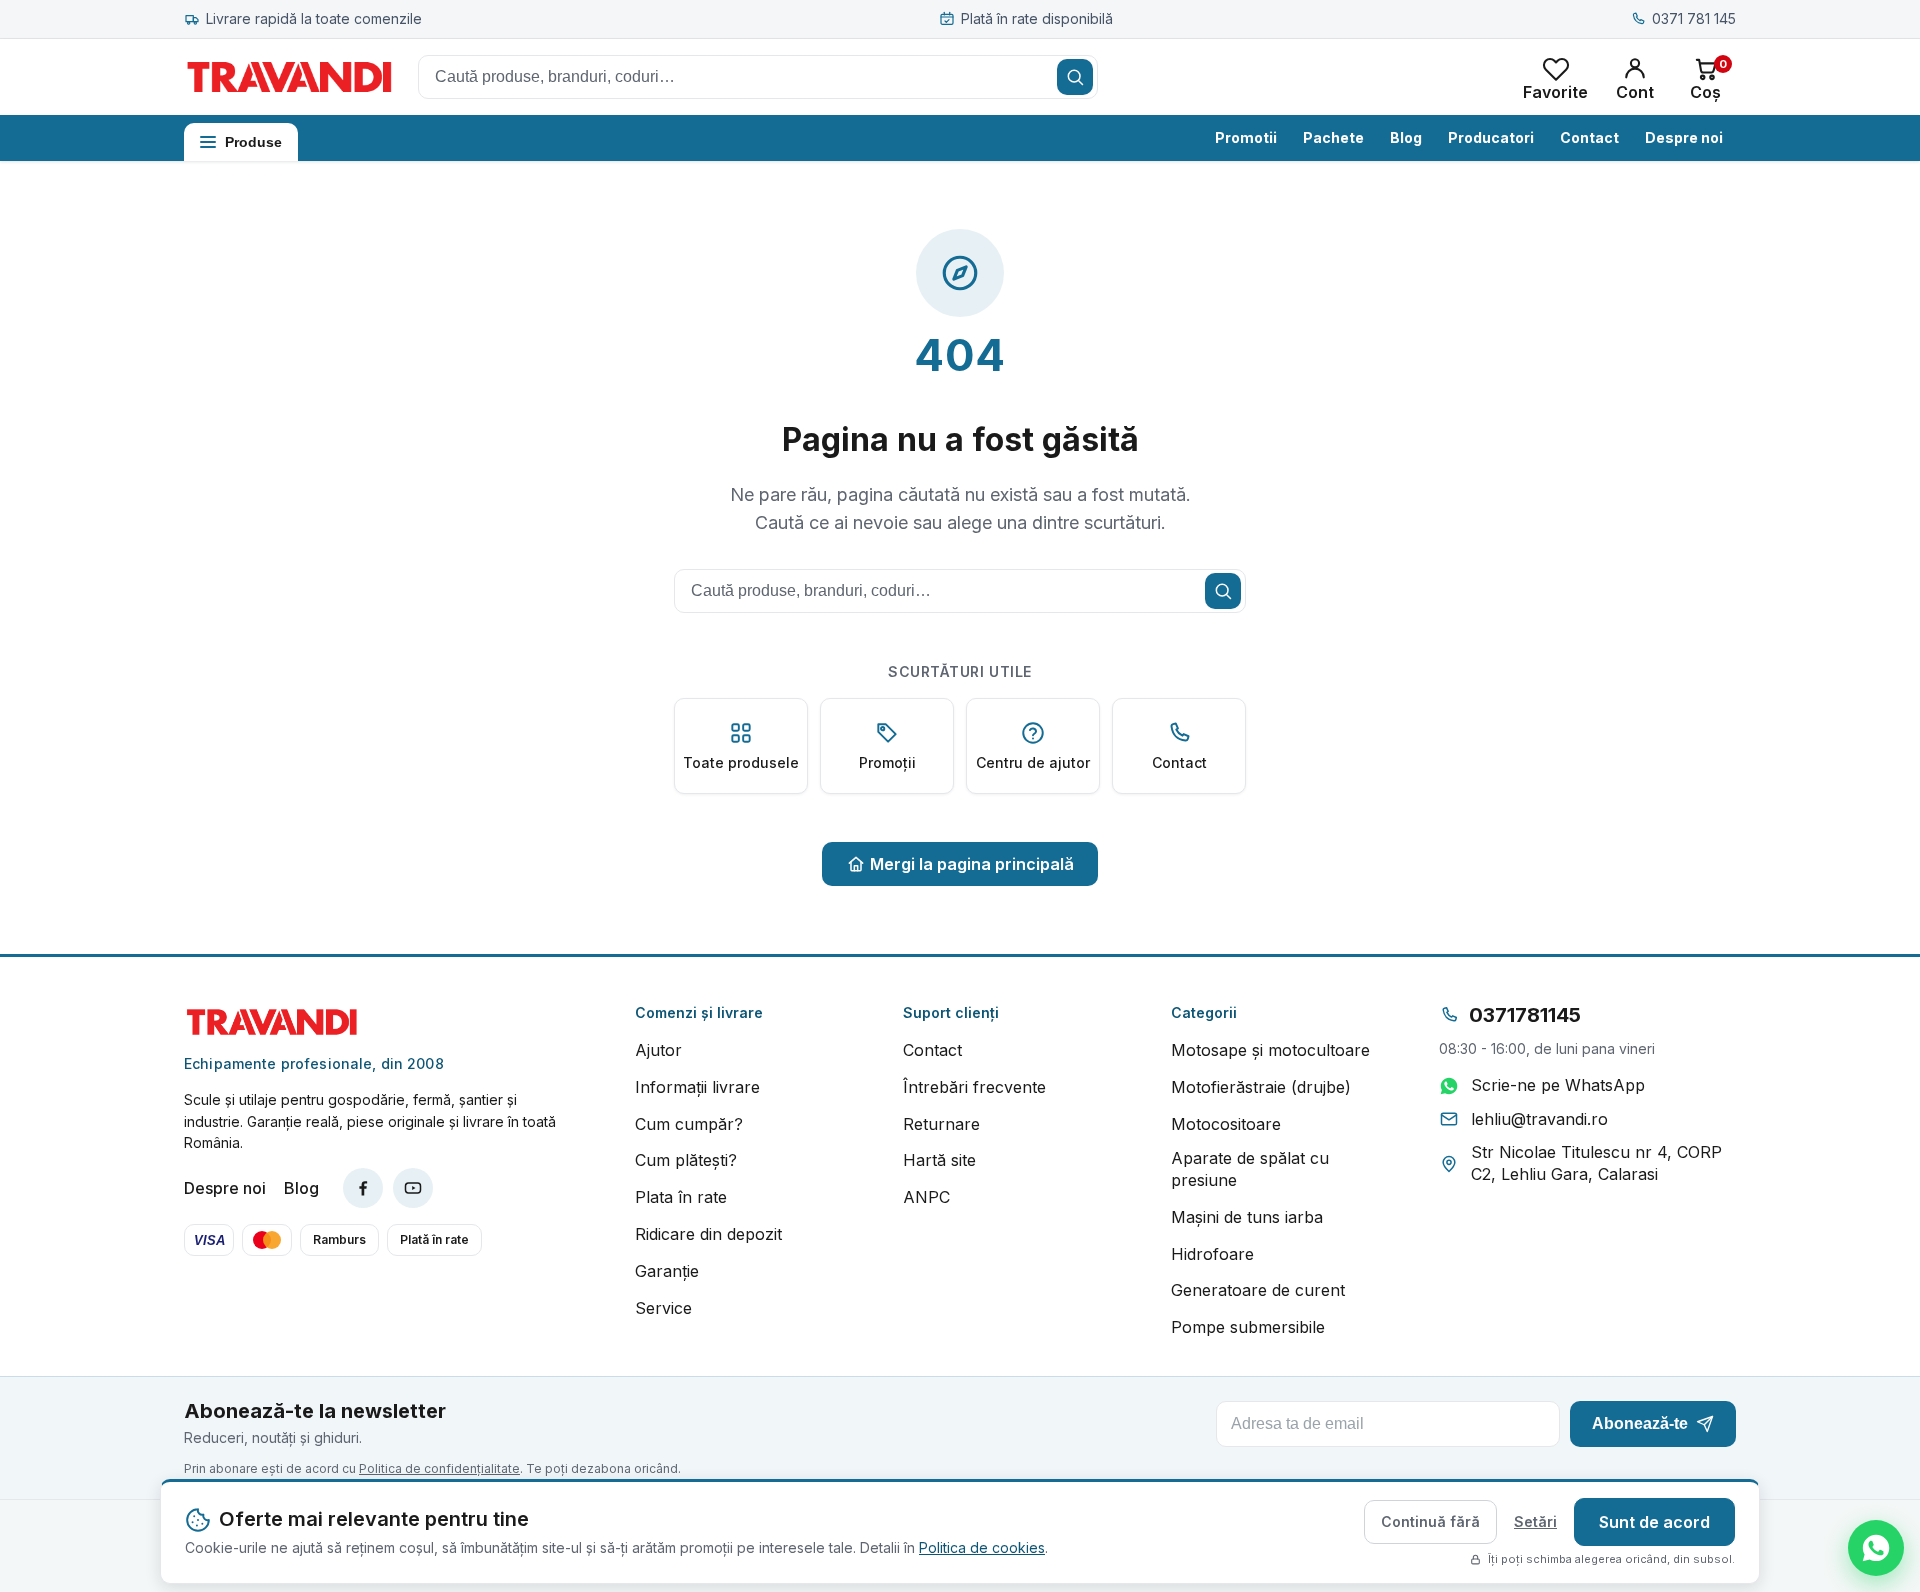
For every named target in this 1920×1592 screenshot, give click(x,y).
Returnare (941, 1124)
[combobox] (758, 77)
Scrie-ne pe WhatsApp (1558, 1085)
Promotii (1246, 137)
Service (663, 1308)
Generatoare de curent (1258, 1290)
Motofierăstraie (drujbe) (1261, 1087)
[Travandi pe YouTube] (413, 1188)
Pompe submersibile (1248, 1327)
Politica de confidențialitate (439, 1468)
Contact (1589, 137)
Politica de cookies (982, 1547)
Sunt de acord (1654, 1522)
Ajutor (658, 1050)
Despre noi (1684, 137)
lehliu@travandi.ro (1539, 1119)
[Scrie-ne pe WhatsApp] (1876, 1548)
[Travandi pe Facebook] (363, 1188)
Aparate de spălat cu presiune (1250, 1169)
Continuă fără (1430, 1521)
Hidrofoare (1212, 1254)
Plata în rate (681, 1197)
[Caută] (1075, 77)
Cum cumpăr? (689, 1124)
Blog (1406, 137)
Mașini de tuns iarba (1247, 1217)
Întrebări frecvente (974, 1087)
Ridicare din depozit (708, 1234)
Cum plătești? (686, 1160)
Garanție (667, 1271)
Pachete (1333, 137)
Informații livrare (697, 1087)
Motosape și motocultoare (1270, 1050)
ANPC (926, 1197)
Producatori (1491, 137)
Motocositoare (1226, 1124)
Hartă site (939, 1160)
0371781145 (1525, 1015)
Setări (1535, 1521)
